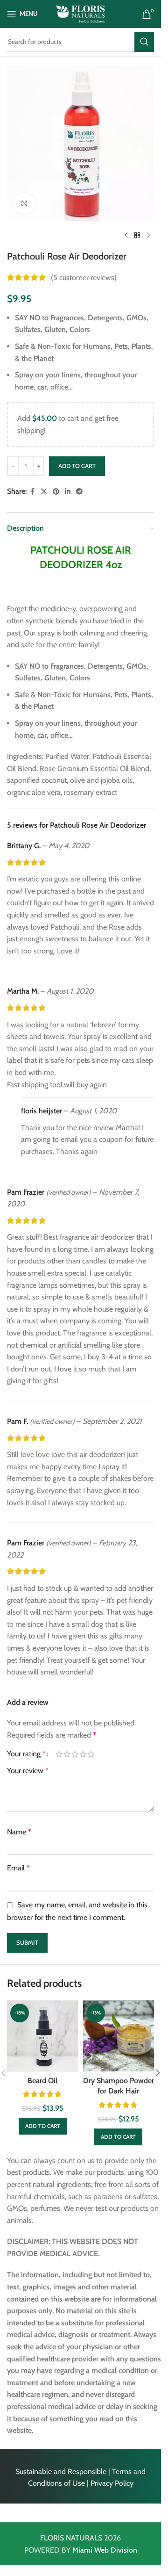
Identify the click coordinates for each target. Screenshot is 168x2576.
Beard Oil (42, 2081)
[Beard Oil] (43, 2036)
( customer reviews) (84, 278)
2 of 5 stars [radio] (67, 1754)
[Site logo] (80, 13)
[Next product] (148, 236)
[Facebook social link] (32, 492)
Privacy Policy (112, 2483)
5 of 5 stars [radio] (91, 1754)
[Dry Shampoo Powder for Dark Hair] (119, 2036)
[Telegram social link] (79, 492)
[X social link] (44, 492)
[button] (43, 2126)
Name (19, 1832)
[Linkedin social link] (68, 492)
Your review (28, 1771)
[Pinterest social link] (56, 492)
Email (18, 1868)
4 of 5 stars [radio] (83, 1754)
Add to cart (77, 466)
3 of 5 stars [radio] (75, 1754)
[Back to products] (137, 236)
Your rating (26, 1754)
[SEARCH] (144, 42)
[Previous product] (126, 236)
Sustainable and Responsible (61, 2471)
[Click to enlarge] (24, 203)
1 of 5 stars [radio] (59, 1754)
